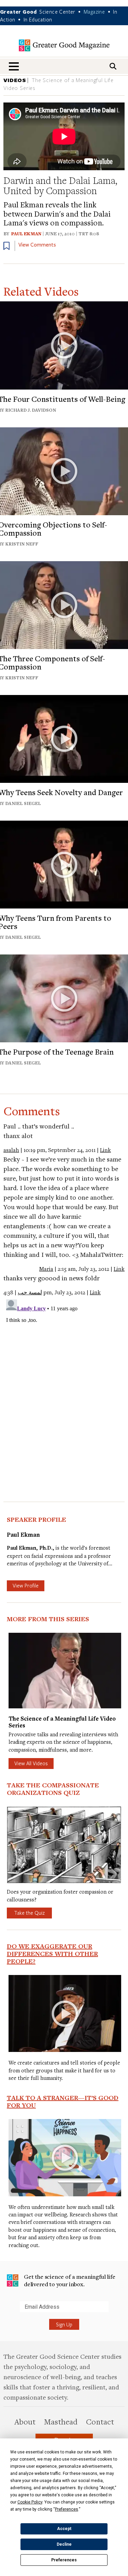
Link (105, 1150)
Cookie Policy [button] (30, 2502)
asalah (11, 1150)
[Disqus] (64, 1382)
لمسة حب (30, 1292)
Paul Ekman (26, 234)
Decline (64, 2544)
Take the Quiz (29, 1913)
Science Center (57, 12)
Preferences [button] (67, 2509)
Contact (100, 2421)
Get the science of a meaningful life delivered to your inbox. (70, 2280)
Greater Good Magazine (64, 45)
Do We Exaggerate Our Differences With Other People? (52, 1954)
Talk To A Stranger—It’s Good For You (63, 2101)
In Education (38, 19)
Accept (64, 2529)
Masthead (61, 2421)
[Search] (113, 66)
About (25, 2421)
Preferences (64, 2560)
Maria (46, 1269)
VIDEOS (15, 80)
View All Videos (31, 1763)
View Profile (26, 1585)
